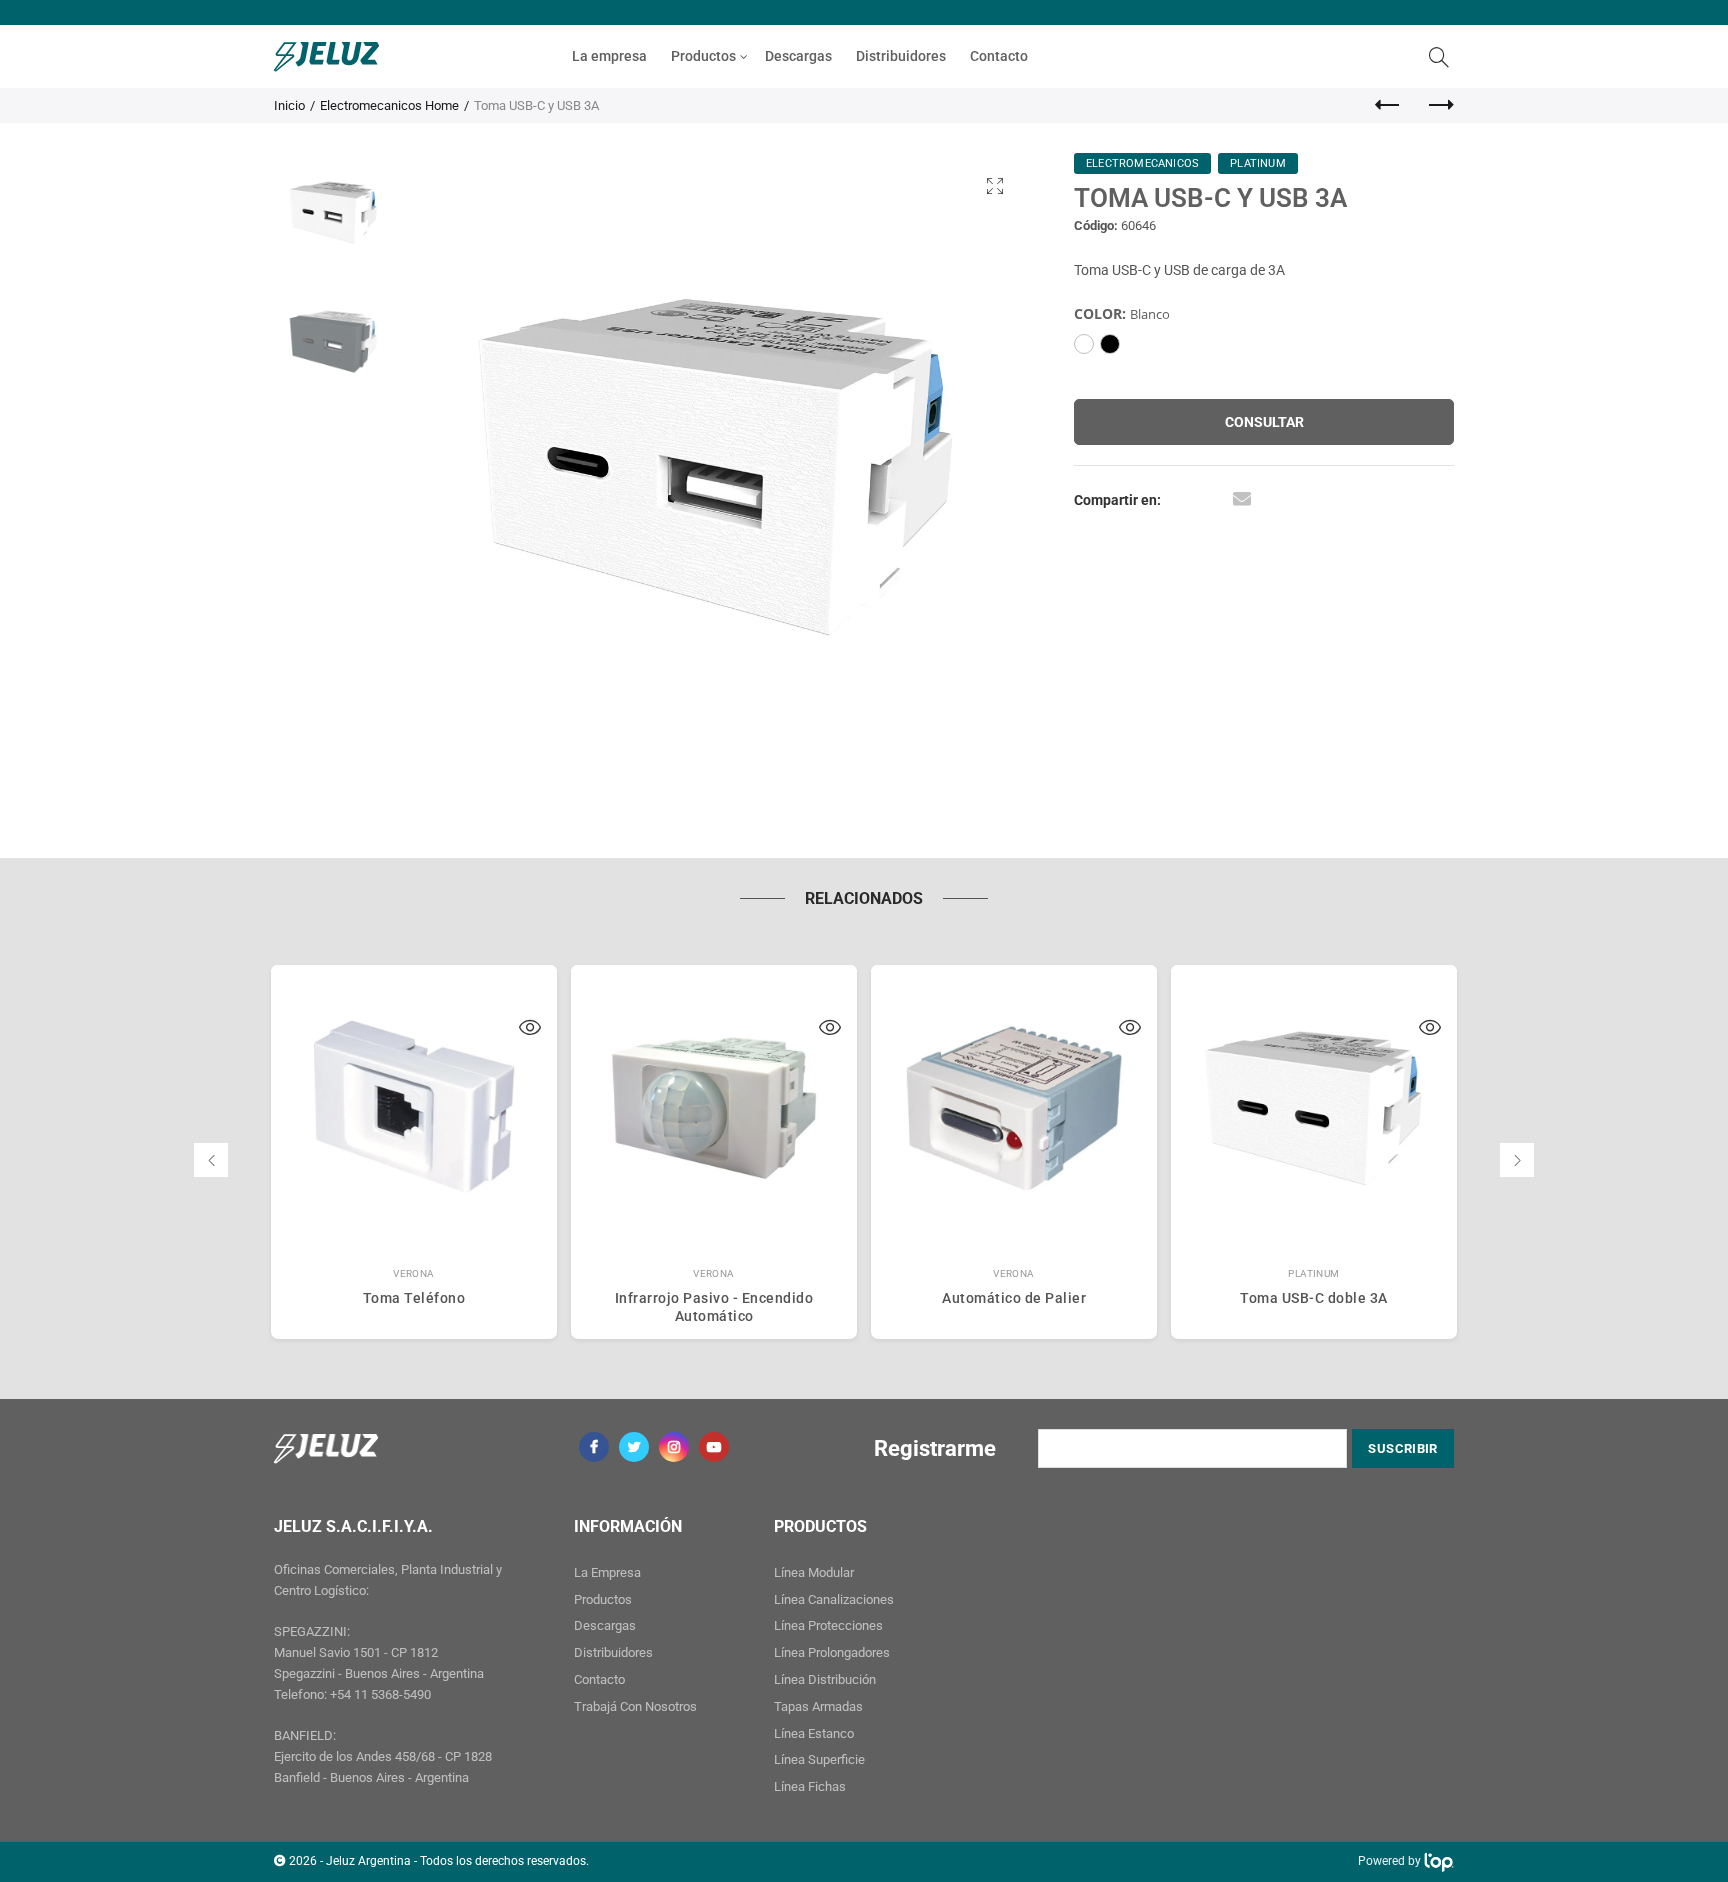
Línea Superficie (819, 1759)
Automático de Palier (1014, 1298)
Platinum (1314, 1273)
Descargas (798, 56)
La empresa (609, 56)
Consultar (1264, 422)
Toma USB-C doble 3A (1314, 1298)
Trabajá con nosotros (635, 1706)
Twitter (634, 1447)
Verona (414, 1273)
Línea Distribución (825, 1679)
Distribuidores (901, 56)
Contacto (999, 56)
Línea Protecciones (828, 1625)
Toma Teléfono (414, 1298)
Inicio (289, 105)
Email (1242, 498)
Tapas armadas (818, 1706)
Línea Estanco (814, 1733)
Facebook (594, 1447)
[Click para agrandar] (995, 185)
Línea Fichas (810, 1786)
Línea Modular (814, 1572)
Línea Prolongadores (832, 1652)
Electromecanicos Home (389, 105)
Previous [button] (456, 466)
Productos (703, 56)
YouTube (714, 1447)
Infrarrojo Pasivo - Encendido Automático (714, 1307)
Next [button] (976, 466)
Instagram (674, 1447)
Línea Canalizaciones (834, 1599)
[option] (716, 466)
